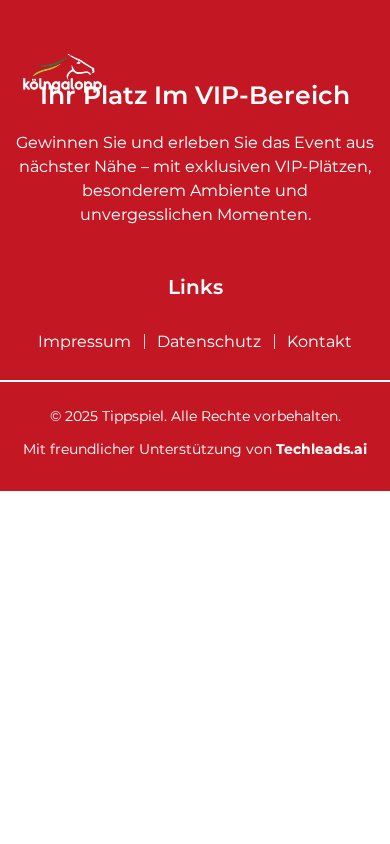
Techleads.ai (321, 449)
